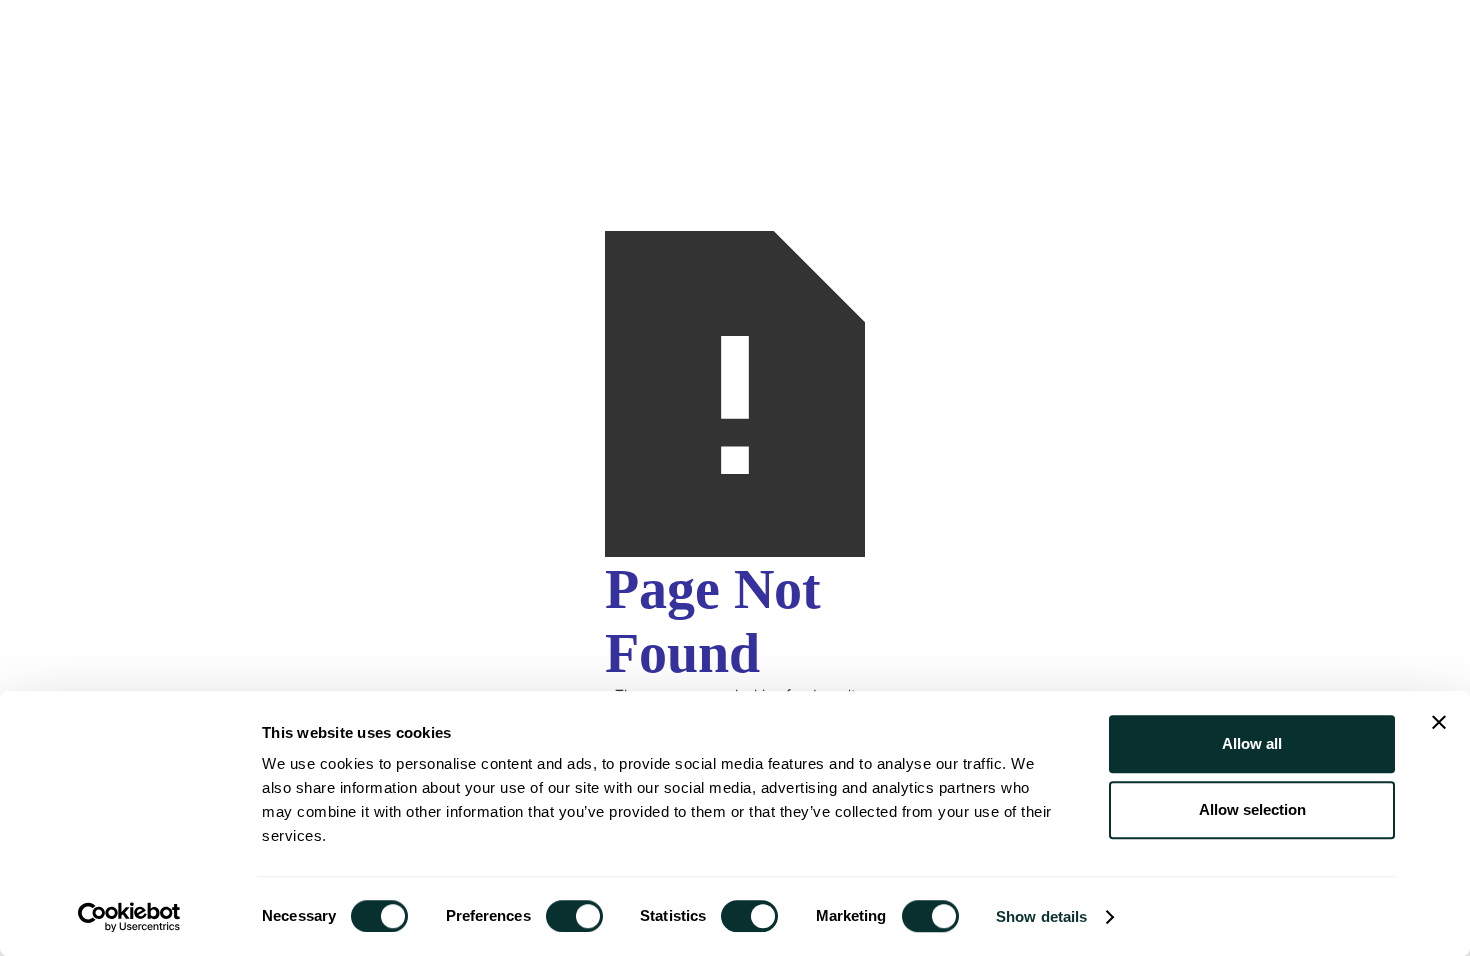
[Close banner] (1439, 722)
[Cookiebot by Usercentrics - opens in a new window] (129, 917)
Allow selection (1252, 809)
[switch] (574, 916)
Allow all (1252, 743)
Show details (1041, 916)
